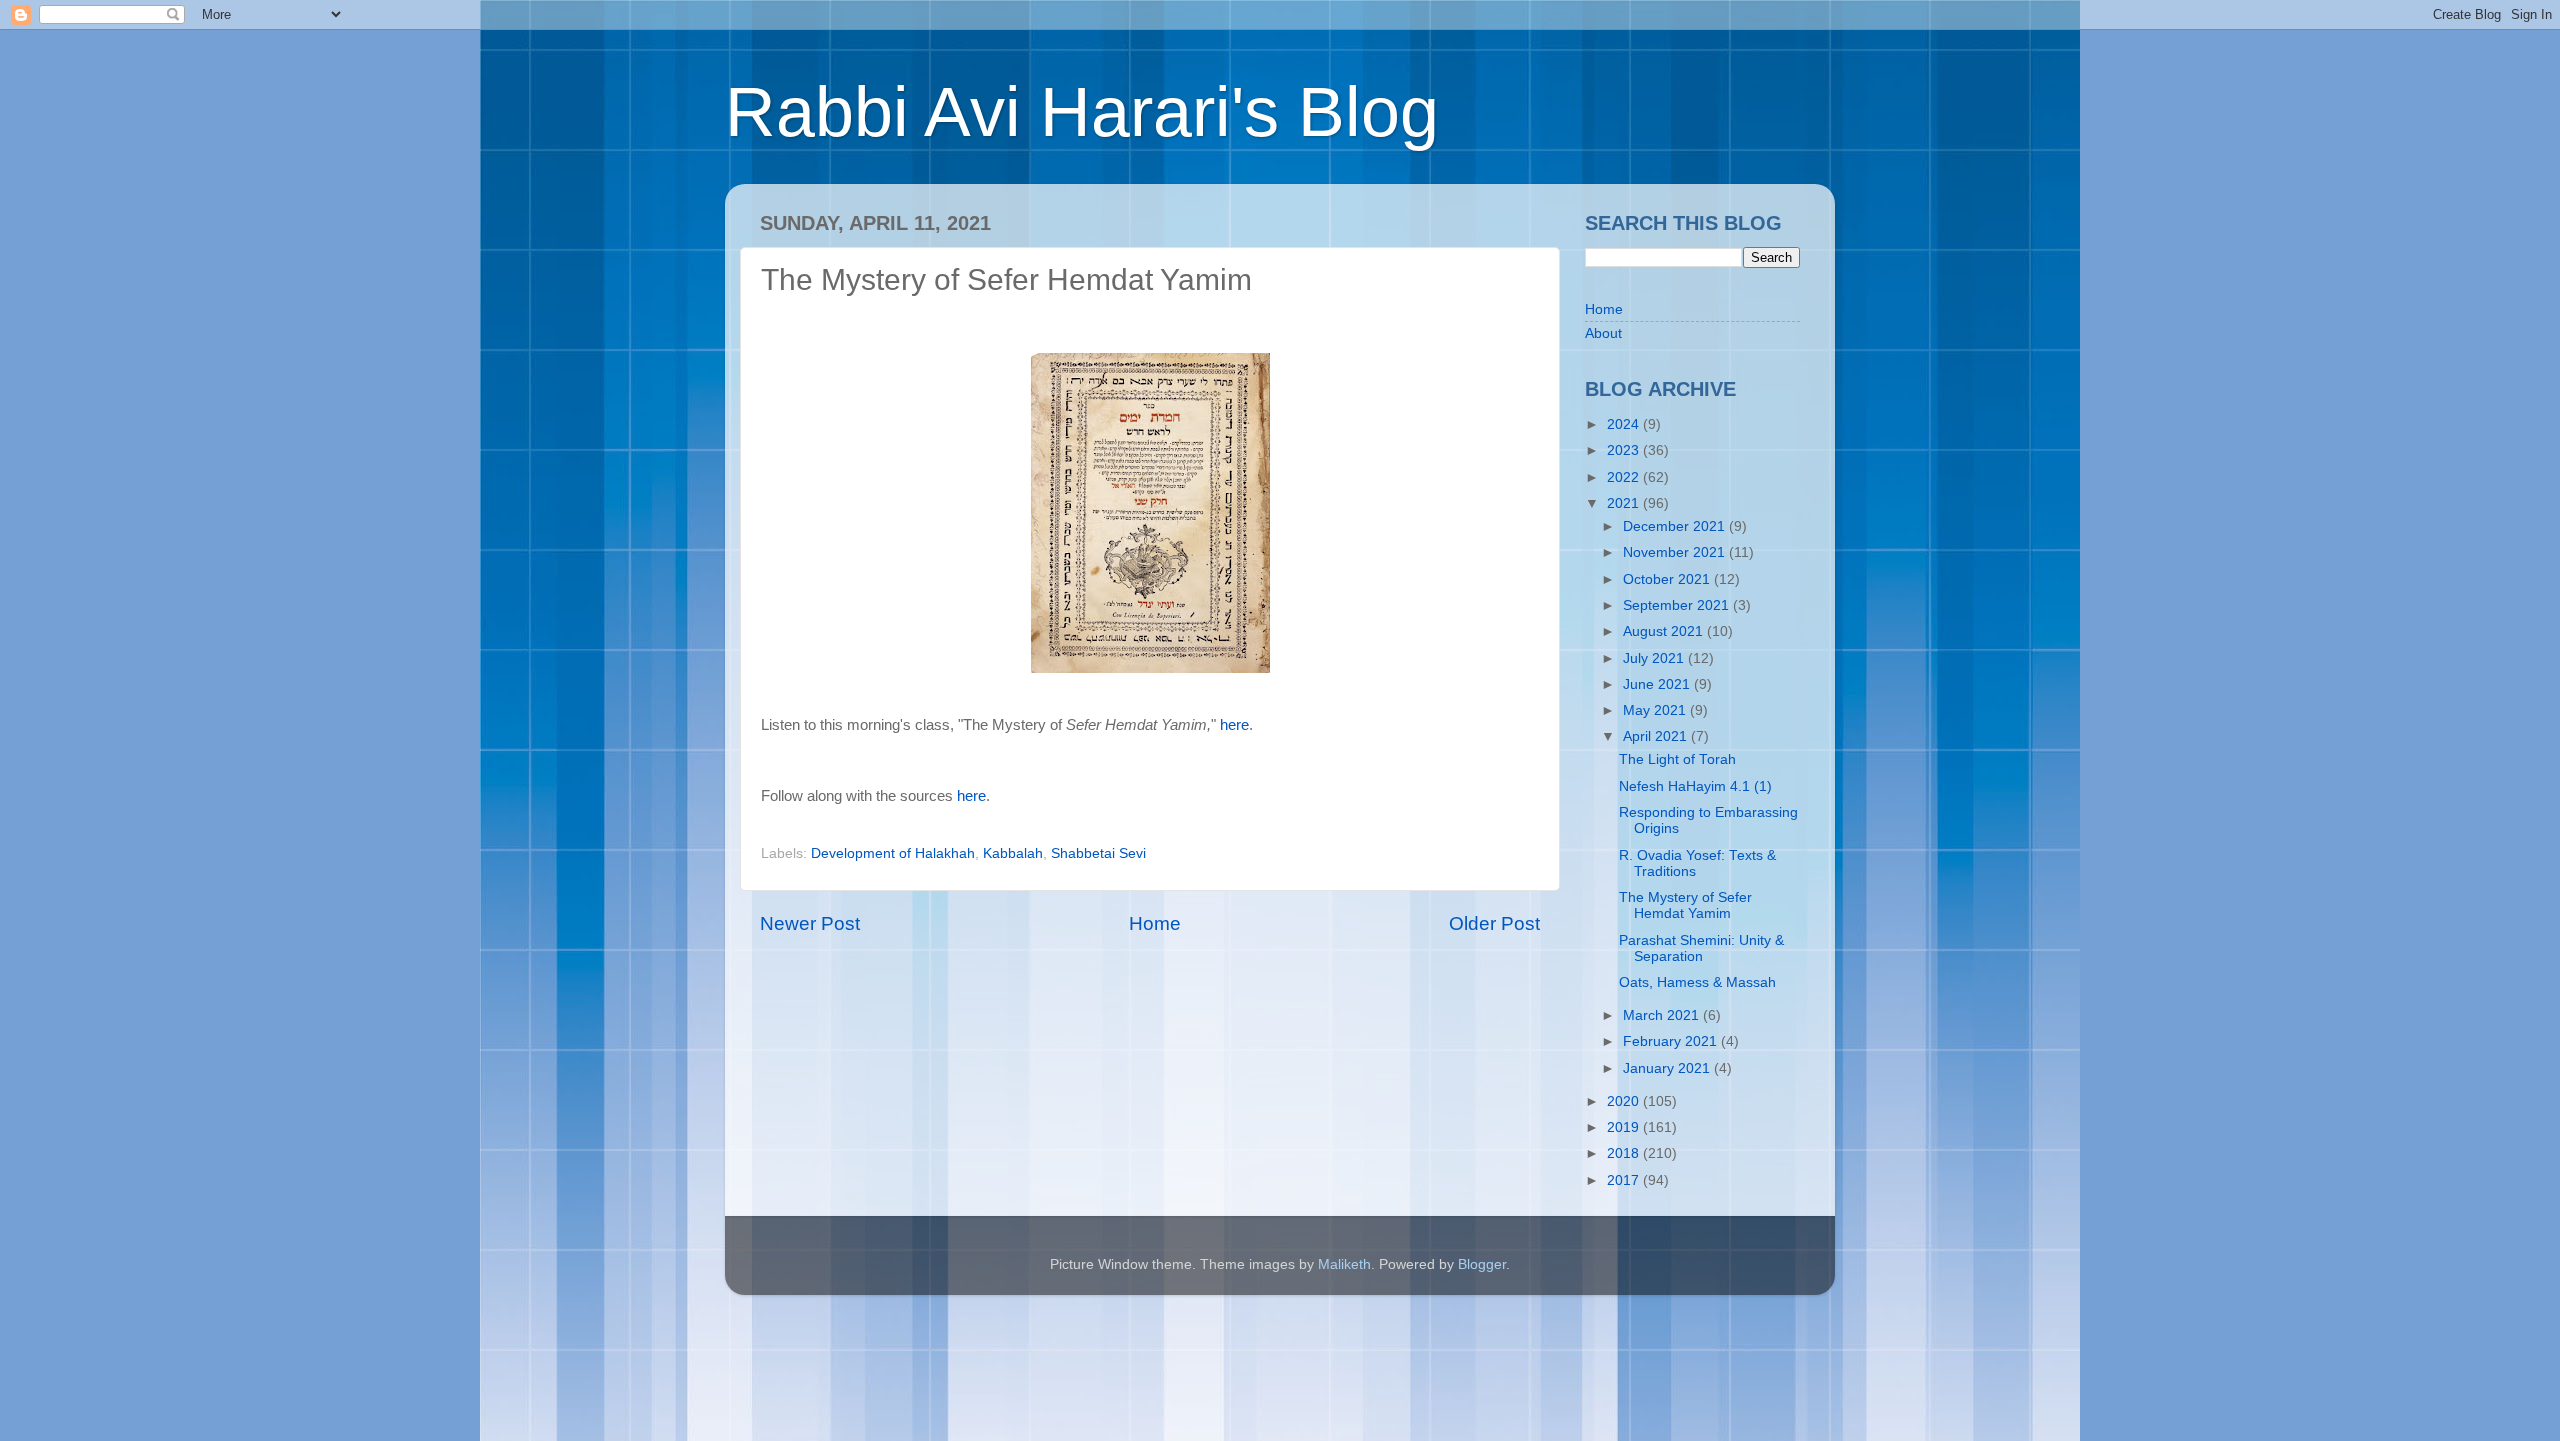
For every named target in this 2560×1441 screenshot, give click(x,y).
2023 (1625, 450)
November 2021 (1676, 552)
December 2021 (1676, 526)
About (1603, 333)
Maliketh (1344, 1264)
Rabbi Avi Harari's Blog (1082, 112)
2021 (1625, 503)
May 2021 (1656, 710)
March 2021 (1663, 1015)
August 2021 (1665, 631)
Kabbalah (1013, 853)
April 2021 (1657, 736)
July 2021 (1655, 658)
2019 (1625, 1127)
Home (1155, 923)
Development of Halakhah (893, 853)
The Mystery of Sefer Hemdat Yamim (1685, 905)
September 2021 (1678, 605)
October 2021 (1668, 579)
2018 (1625, 1153)
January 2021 (1668, 1068)
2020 (1625, 1101)
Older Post (1494, 923)
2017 (1625, 1180)
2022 (1625, 477)
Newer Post (810, 923)
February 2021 (1672, 1041)
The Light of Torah (1677, 759)
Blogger (1482, 1264)
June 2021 (1658, 684)
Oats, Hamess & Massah (1697, 982)
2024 (1625, 424)
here (1234, 725)
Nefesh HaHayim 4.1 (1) (1695, 786)
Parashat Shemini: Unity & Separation (1701, 948)
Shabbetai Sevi (1098, 853)
